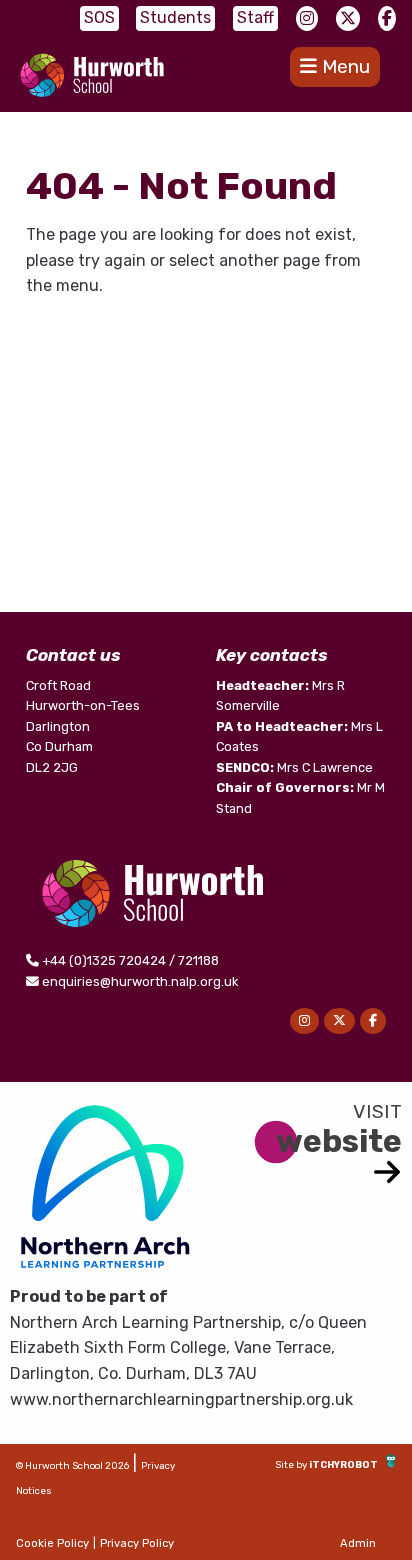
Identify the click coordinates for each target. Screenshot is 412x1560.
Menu (343, 66)
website (339, 1141)
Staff (255, 17)
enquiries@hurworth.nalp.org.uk (140, 981)
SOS (99, 17)
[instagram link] (307, 18)
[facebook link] (387, 18)
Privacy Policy (137, 1543)
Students (175, 17)
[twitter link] (348, 18)
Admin (358, 1543)
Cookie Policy (52, 1543)
